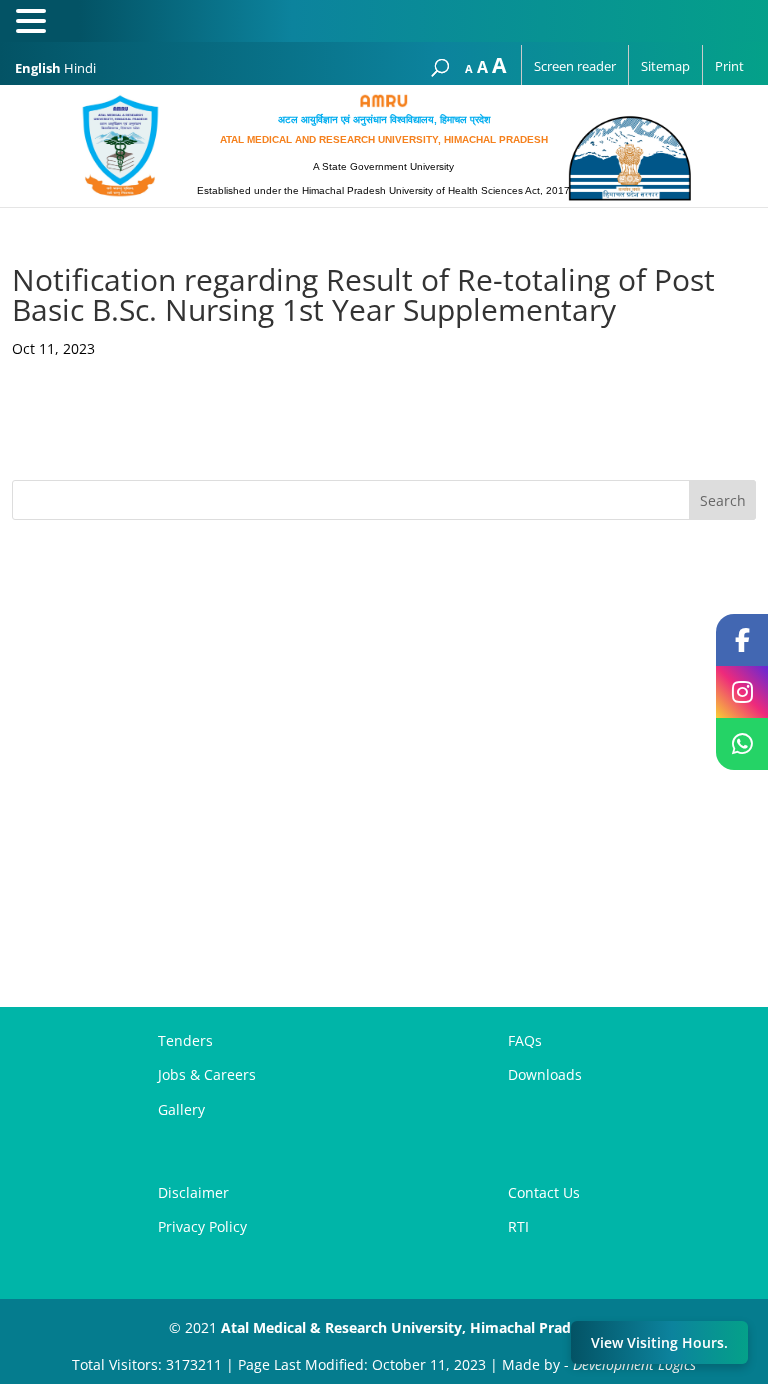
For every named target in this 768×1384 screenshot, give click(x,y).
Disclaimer (193, 1192)
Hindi (80, 68)
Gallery (181, 1109)
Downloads (545, 1074)
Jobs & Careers (207, 1074)
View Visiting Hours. (659, 1342)
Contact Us (544, 1192)
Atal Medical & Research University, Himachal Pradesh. (410, 1327)
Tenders (185, 1040)
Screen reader (575, 66)
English (38, 68)
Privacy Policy (202, 1226)
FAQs (525, 1040)
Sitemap (665, 66)
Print (729, 66)
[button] (34, 23)
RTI (518, 1226)
